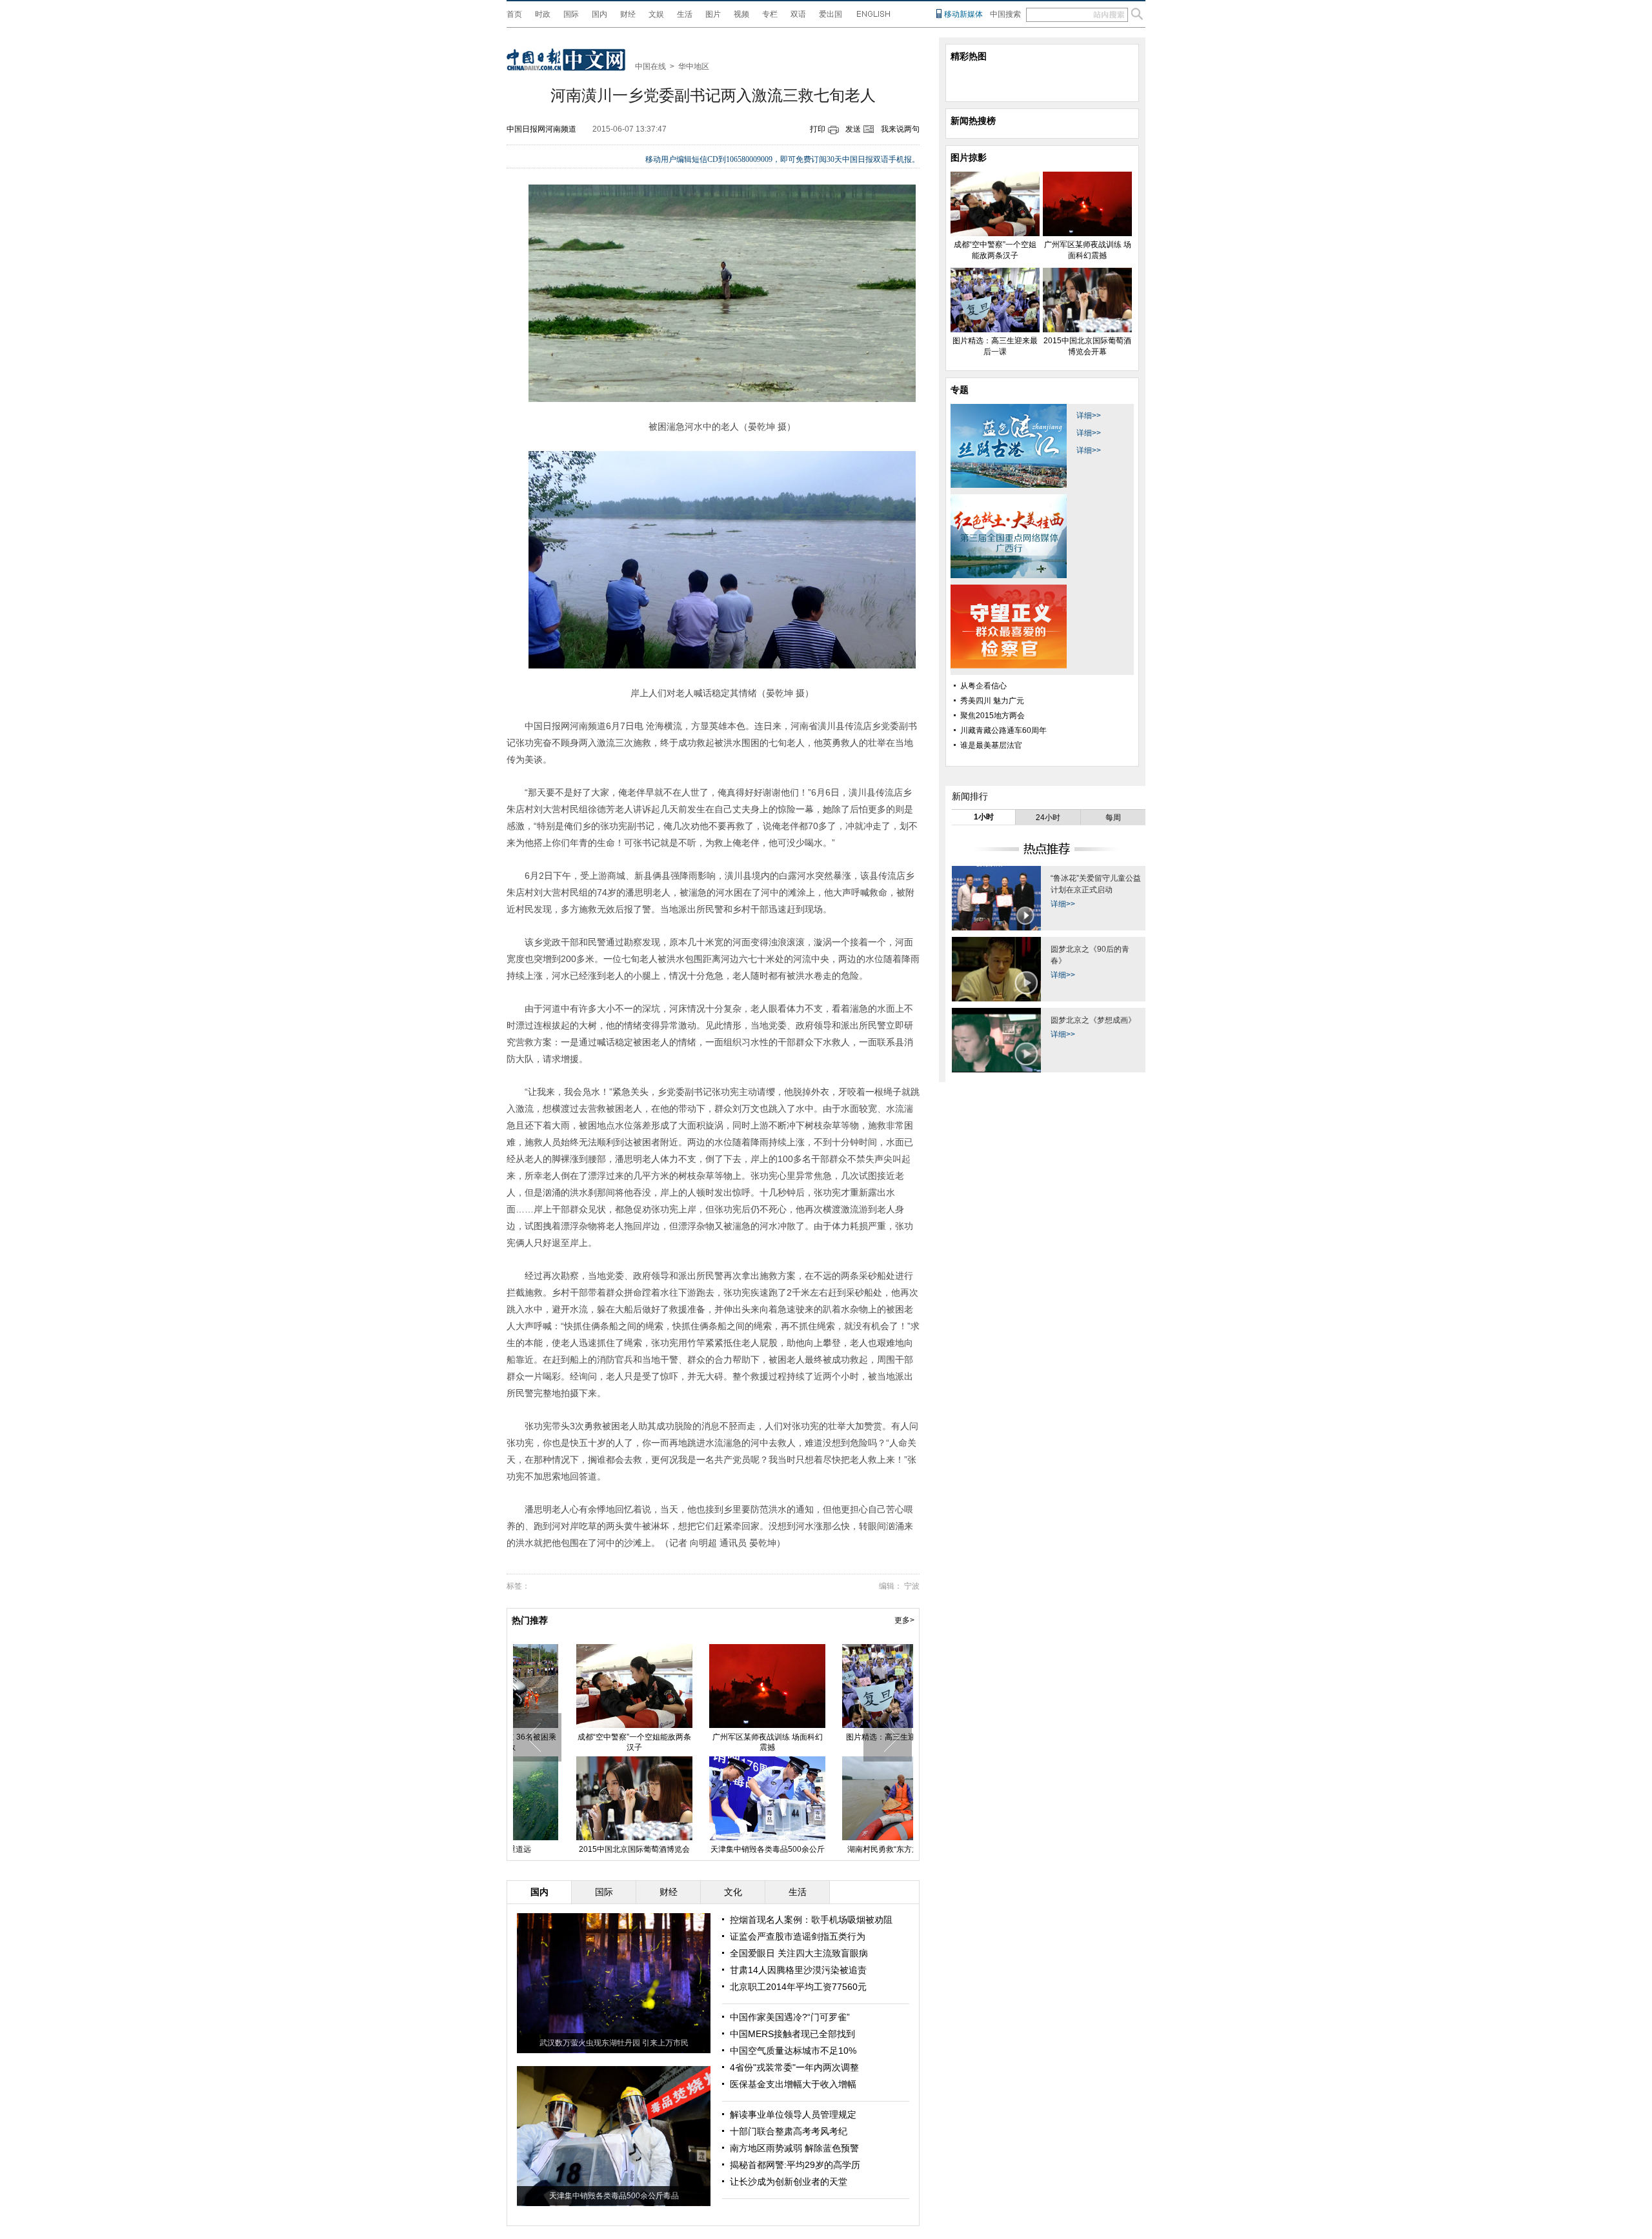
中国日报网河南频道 (541, 129)
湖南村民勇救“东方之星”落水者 (845, 1849)
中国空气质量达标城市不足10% (793, 2051)
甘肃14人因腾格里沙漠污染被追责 (798, 1970)
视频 (741, 14)
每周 (1113, 818)
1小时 (984, 817)
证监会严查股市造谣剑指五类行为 (798, 1936)
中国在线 (650, 66)
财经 (628, 14)
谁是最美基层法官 (991, 745)
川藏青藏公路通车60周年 (1003, 730)
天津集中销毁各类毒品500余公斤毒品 (614, 2196)
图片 (713, 14)
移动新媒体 (963, 14)
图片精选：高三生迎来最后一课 (845, 1737)
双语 (798, 14)
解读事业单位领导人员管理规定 (793, 2114)
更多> (904, 1620)
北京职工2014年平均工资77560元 (798, 1987)
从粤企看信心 (983, 686)
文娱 (656, 14)
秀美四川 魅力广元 (992, 701)
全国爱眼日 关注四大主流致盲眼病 (799, 1953)
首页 (514, 14)
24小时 (1048, 818)
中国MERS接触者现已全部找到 (792, 2034)
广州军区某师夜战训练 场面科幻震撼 (713, 1742)
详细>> (1089, 416)
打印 (818, 129)
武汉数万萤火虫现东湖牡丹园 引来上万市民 (614, 2043)
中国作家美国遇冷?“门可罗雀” (790, 2017)
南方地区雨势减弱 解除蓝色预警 (794, 2148)
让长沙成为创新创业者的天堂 (789, 2182)
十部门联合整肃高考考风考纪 (789, 2131)
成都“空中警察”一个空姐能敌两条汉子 (579, 1742)
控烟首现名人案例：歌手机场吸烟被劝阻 (811, 1920)
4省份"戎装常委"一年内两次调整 (794, 2067)
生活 (685, 14)
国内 (599, 14)
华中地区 (694, 66)
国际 (571, 14)
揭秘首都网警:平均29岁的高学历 (795, 2165)
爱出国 (831, 14)
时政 (543, 14)
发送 (853, 129)
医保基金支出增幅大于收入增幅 (793, 2084)
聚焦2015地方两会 (992, 716)
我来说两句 (900, 129)
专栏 (770, 14)
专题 (960, 390)
